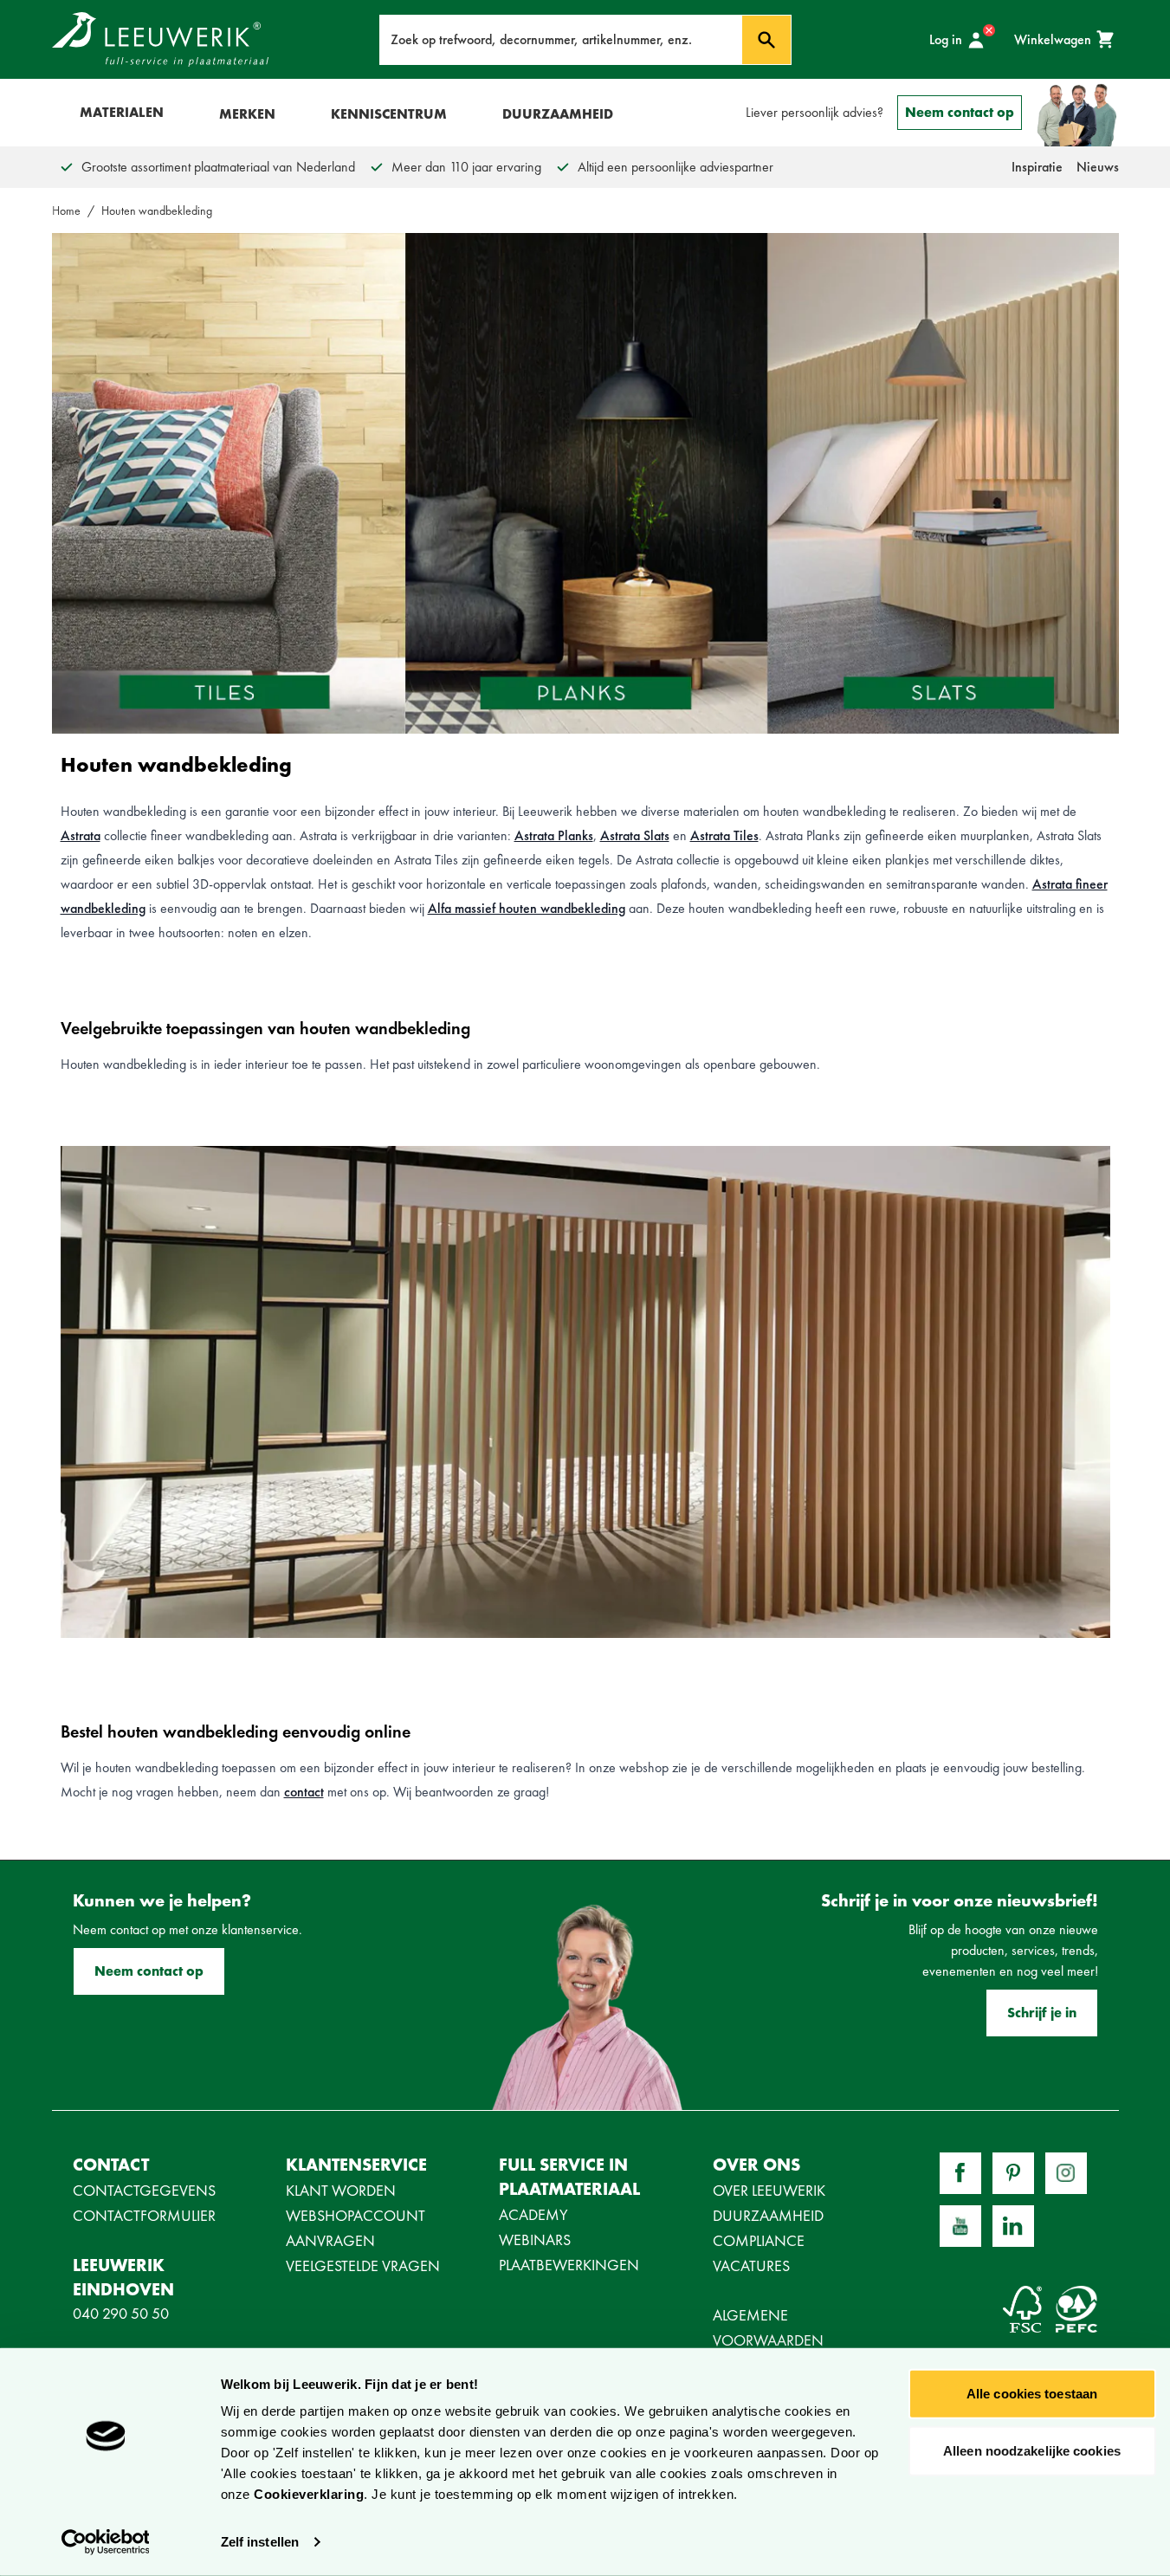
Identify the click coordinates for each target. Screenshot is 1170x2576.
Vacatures (751, 2265)
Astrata (81, 835)
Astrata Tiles (724, 835)
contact (304, 1792)
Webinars (535, 2239)
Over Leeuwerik (769, 2190)
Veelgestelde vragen (363, 2265)
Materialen (122, 112)
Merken (247, 114)
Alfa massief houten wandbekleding (527, 908)
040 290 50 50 (121, 2313)
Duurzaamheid (558, 114)
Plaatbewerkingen (569, 2265)
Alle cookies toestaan (1032, 2394)
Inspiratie (1037, 167)
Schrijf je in (1042, 2013)
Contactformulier (144, 2215)
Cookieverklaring (309, 2494)
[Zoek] (766, 40)
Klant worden (341, 2190)
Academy (533, 2214)
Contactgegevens (144, 2190)
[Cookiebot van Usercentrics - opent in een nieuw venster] (105, 2542)
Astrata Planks (554, 835)
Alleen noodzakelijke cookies (1032, 2450)
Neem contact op (960, 112)
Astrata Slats (635, 835)
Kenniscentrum (389, 114)
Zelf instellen (260, 2542)
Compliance (759, 2240)
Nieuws (1098, 167)
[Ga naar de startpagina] (160, 39)
